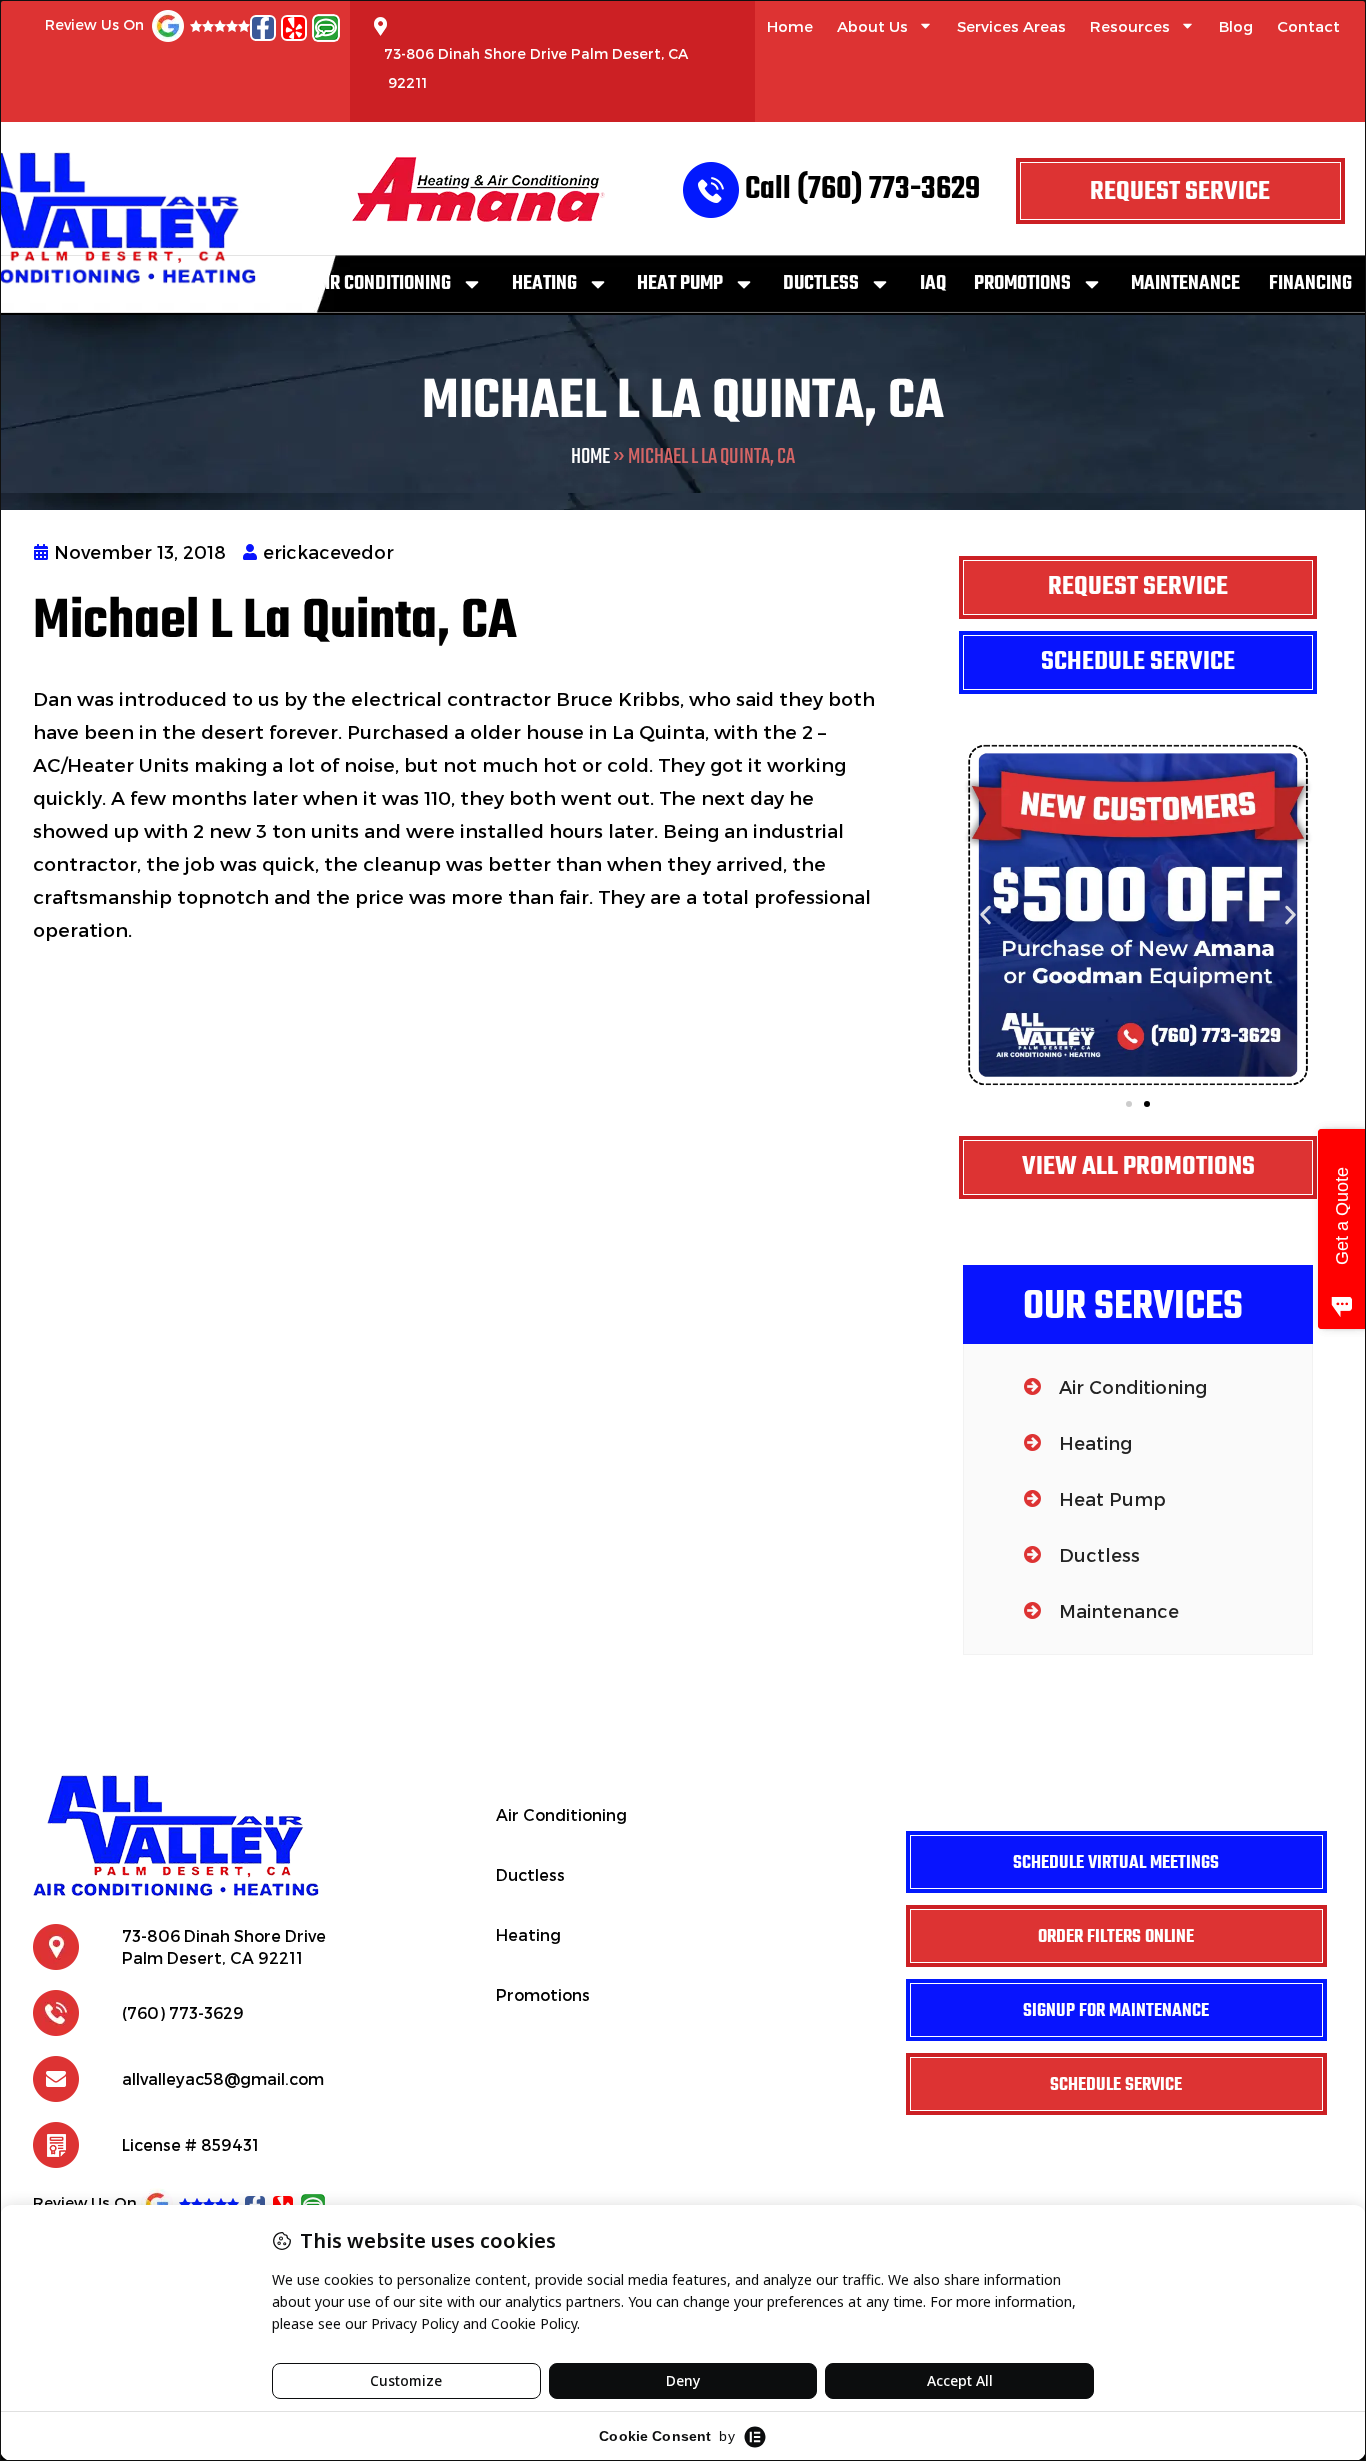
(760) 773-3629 (183, 2012)
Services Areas (1011, 26)
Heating (544, 283)
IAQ (933, 283)
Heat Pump (680, 283)
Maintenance (1185, 283)
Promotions (1022, 283)
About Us (872, 26)
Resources (1130, 26)
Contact (1308, 26)
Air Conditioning (382, 283)
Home (790, 26)
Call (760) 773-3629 (862, 189)
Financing (1310, 283)
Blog (1236, 26)
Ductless (821, 283)
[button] (985, 914)
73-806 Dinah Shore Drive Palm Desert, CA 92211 (536, 68)
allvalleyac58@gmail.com (223, 2078)
